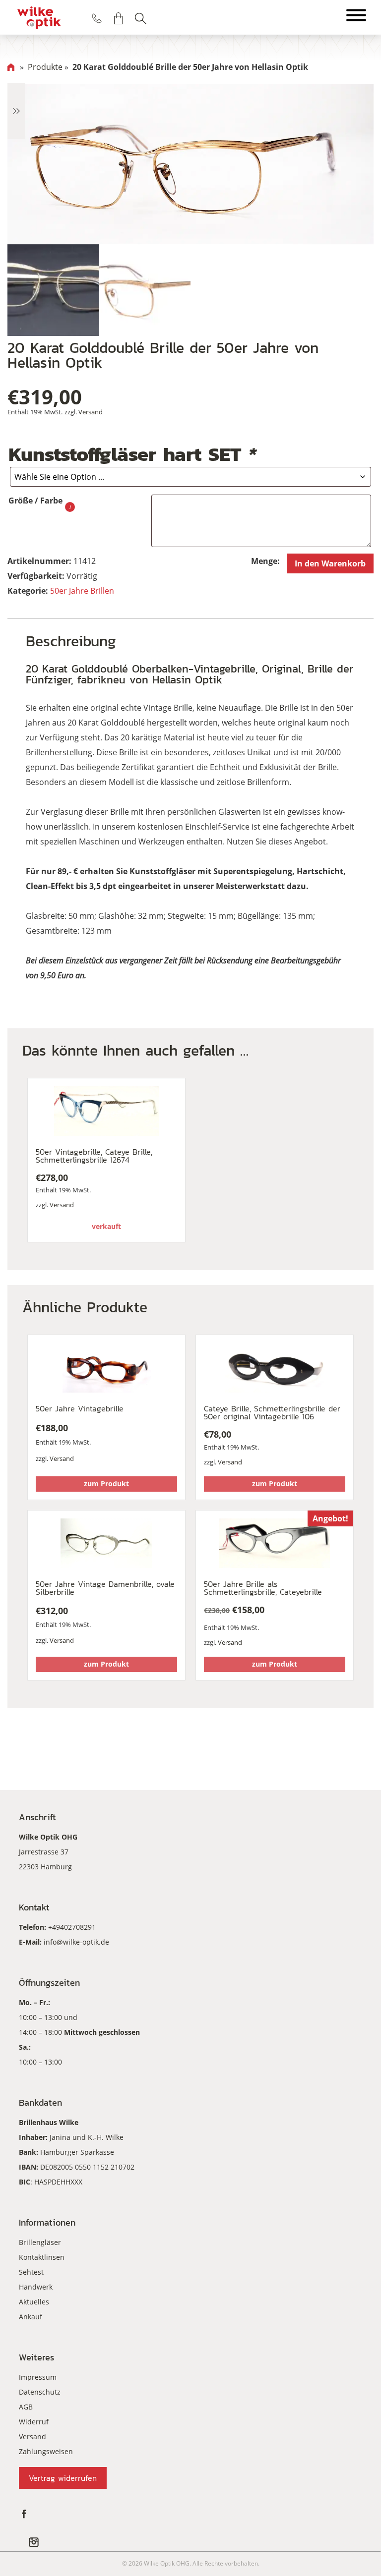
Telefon (97, 18)
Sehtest (31, 2272)
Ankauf (31, 2317)
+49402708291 (72, 1927)
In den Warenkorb (330, 563)
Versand (91, 412)
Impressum (38, 2377)
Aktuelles (34, 2302)
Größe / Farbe (35, 501)
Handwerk (36, 2287)
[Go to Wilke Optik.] (11, 67)
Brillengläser (40, 2242)
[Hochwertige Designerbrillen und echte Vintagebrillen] (39, 17)
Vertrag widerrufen (63, 2478)
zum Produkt (106, 1484)
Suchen (140, 18)
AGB (26, 2407)
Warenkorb (119, 18)
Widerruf (34, 2422)
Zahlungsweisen (46, 2451)
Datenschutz (40, 2392)
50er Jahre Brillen (82, 591)
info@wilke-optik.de (76, 1942)
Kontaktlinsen (42, 2257)
